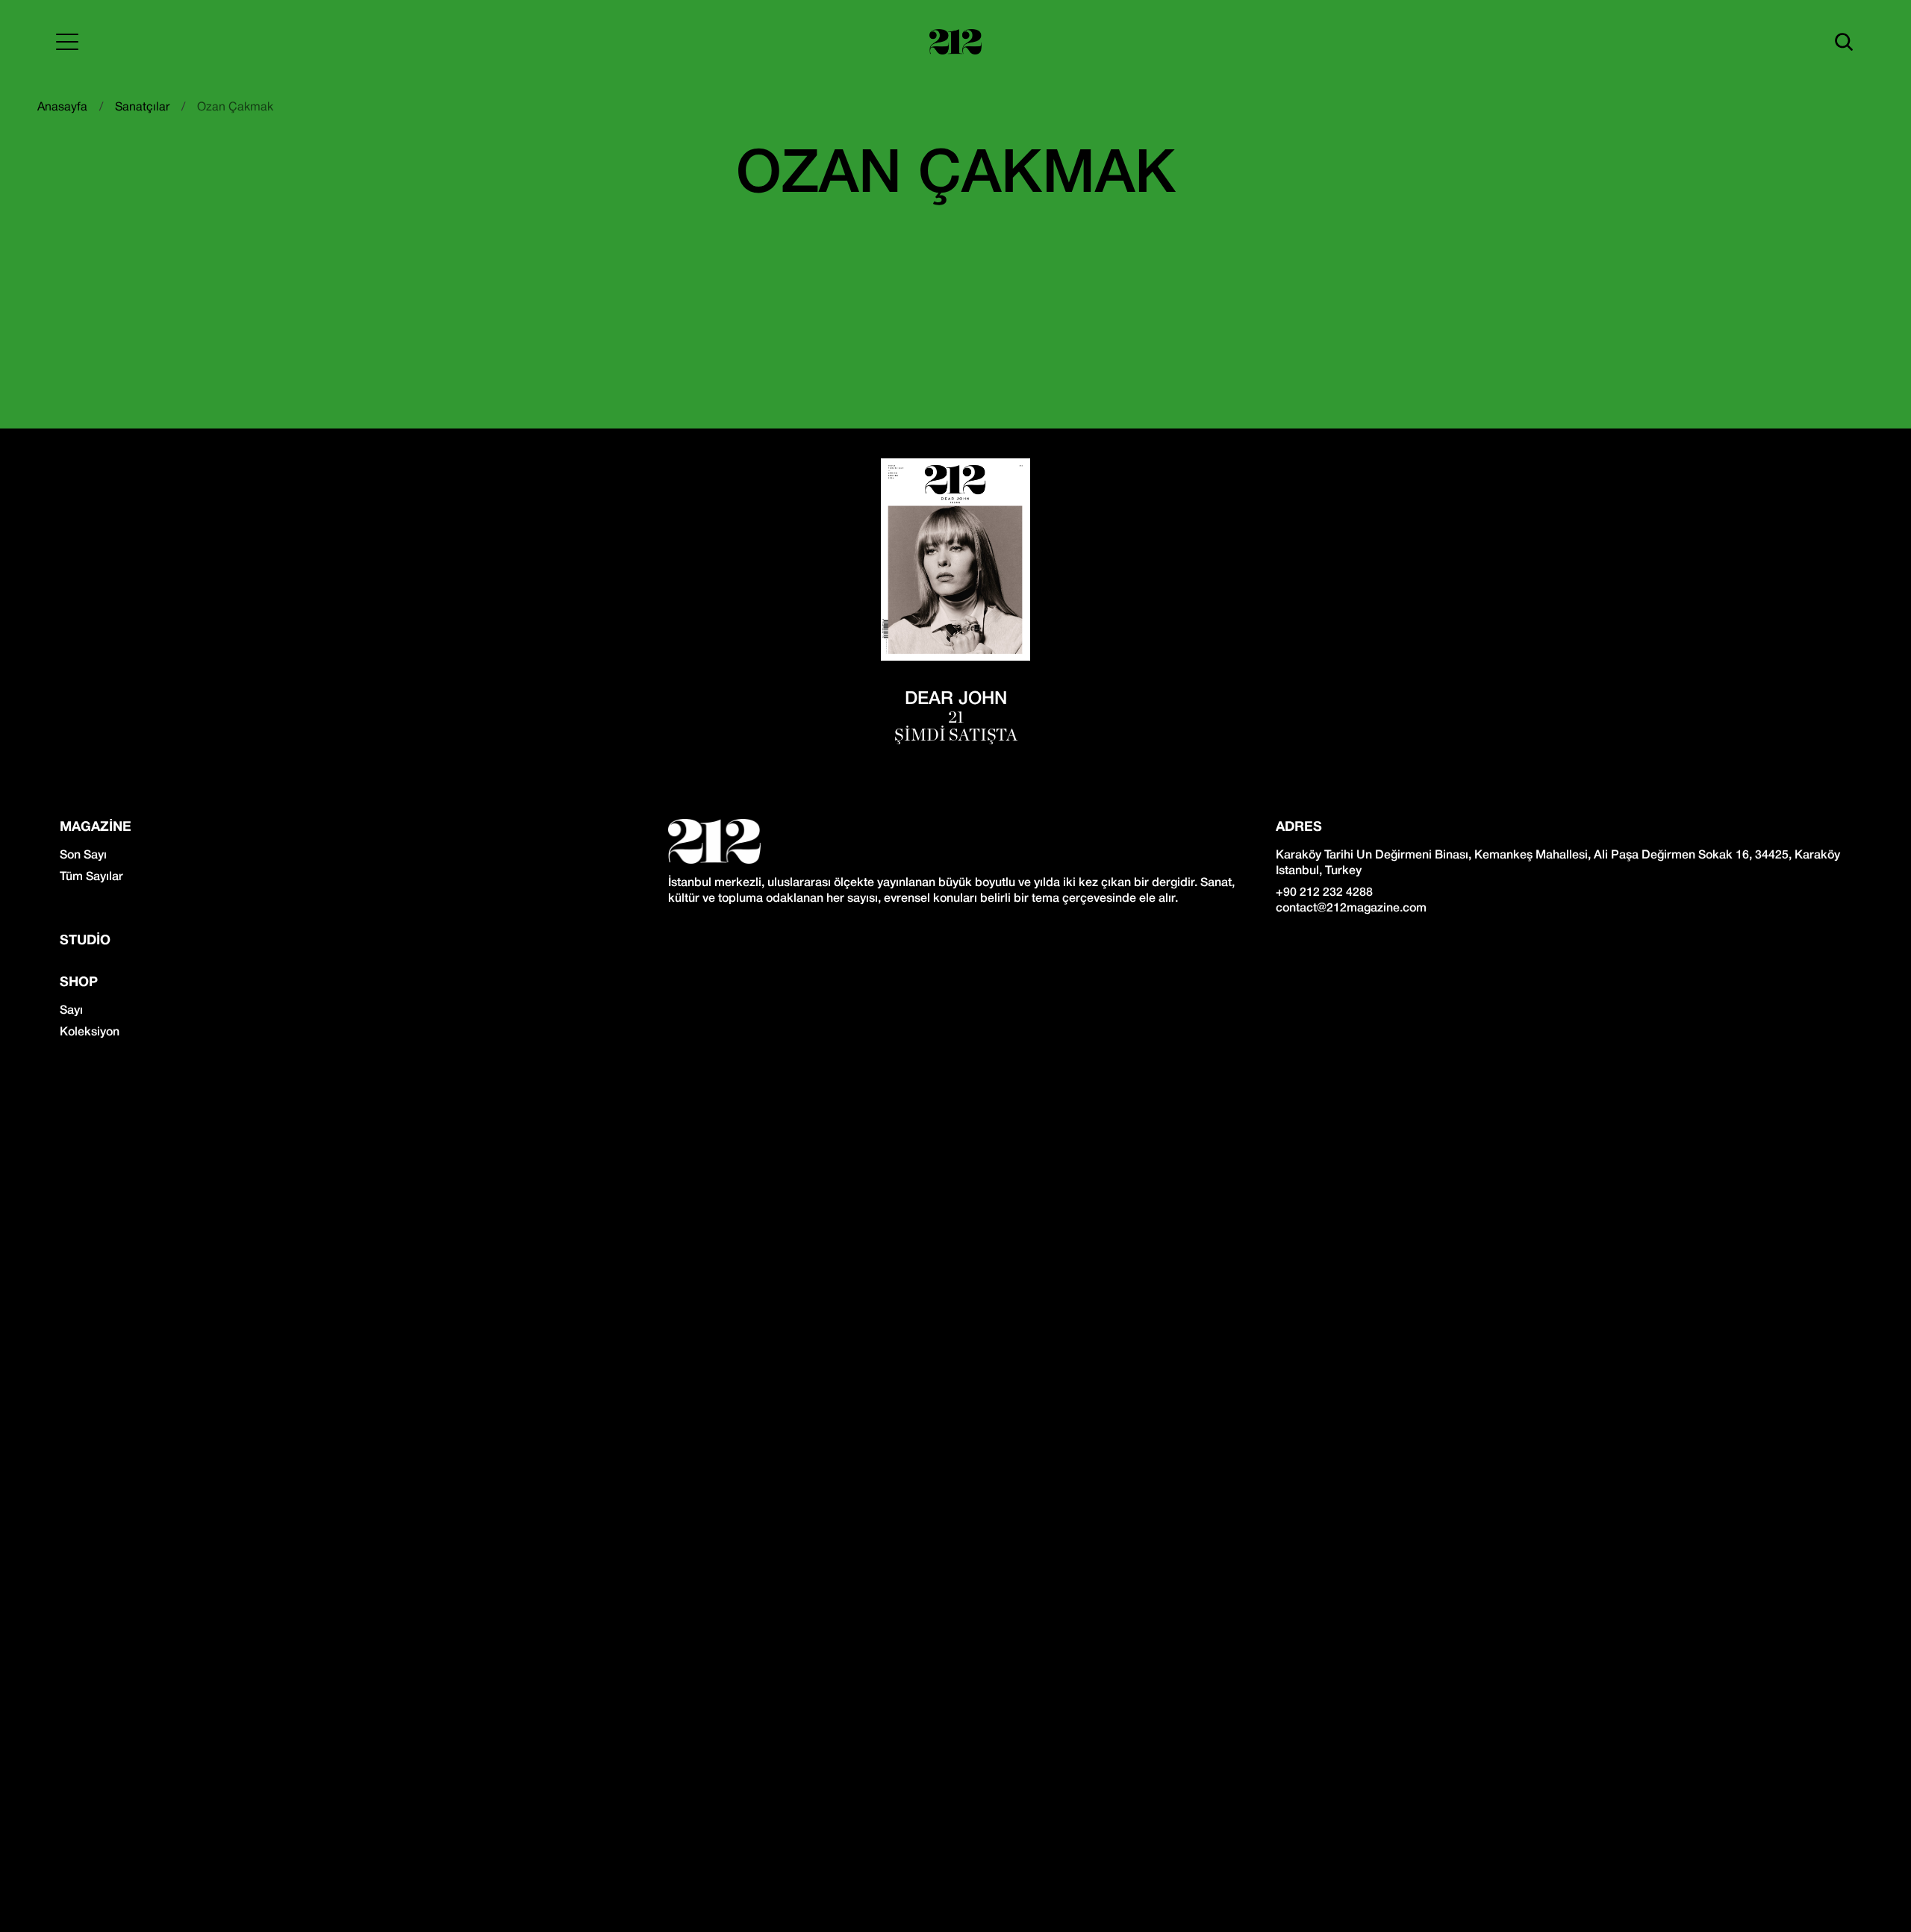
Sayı (71, 1011)
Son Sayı (83, 856)
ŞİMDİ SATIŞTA (956, 735)
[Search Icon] (1844, 42)
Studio (85, 941)
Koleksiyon (90, 1032)
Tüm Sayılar (91, 877)
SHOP (79, 983)
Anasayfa (62, 107)
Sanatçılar (142, 107)
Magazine (96, 828)
